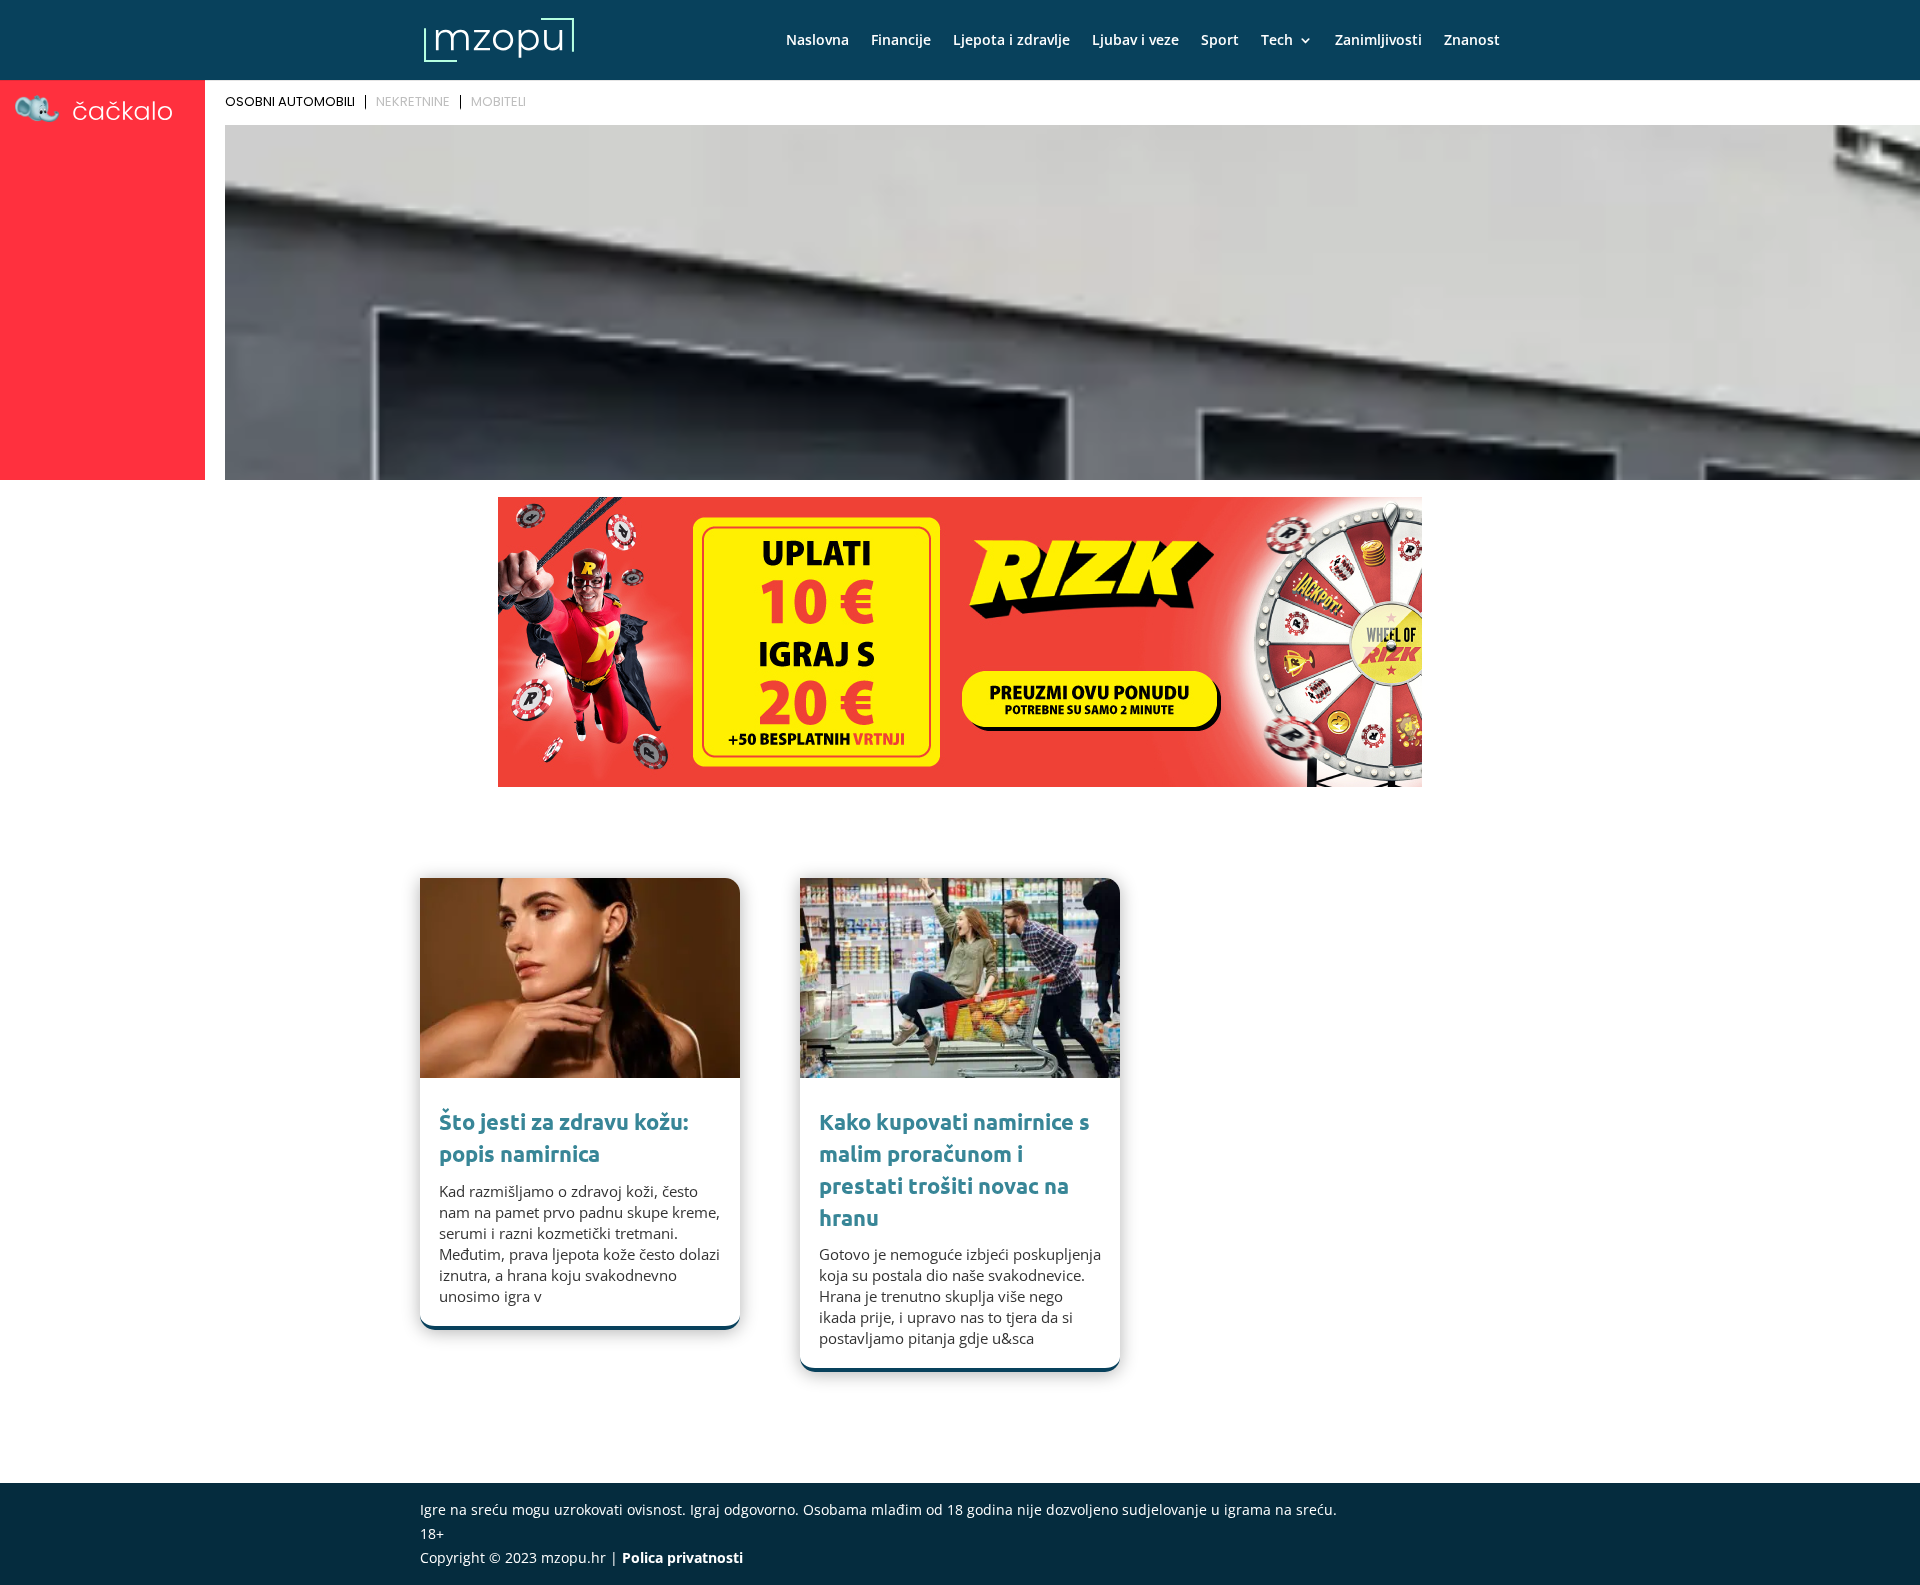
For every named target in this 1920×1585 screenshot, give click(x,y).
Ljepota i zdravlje (1011, 41)
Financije (901, 41)
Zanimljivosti (1378, 41)
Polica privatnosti (682, 1557)
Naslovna (817, 41)
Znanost (1472, 41)
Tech (1277, 41)
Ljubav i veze (1135, 41)
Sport (1220, 41)
